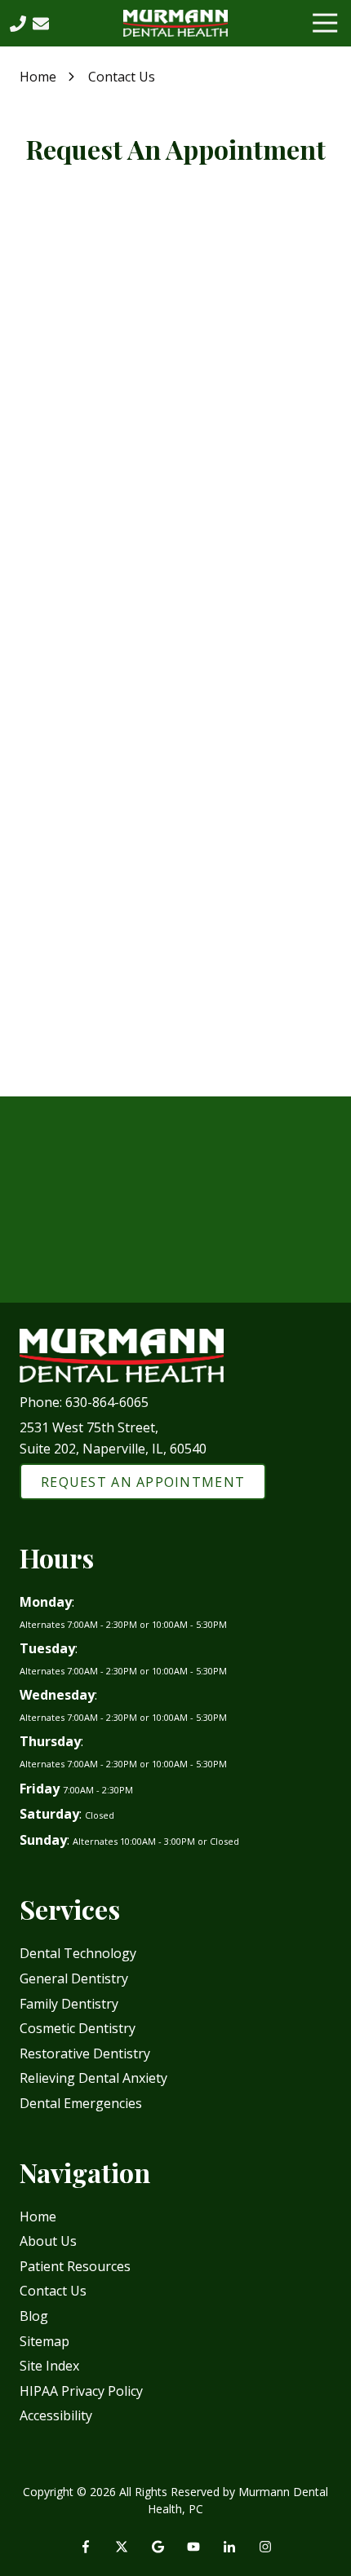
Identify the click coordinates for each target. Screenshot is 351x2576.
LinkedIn (229, 2547)
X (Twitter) (122, 2547)
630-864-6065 (107, 1402)
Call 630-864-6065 (175, 1235)
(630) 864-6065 (103, 595)
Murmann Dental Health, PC (144, 483)
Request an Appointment (175, 1285)
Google (158, 2547)
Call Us (18, 24)
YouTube (193, 2547)
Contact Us (41, 24)
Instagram (265, 2547)
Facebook (86, 2547)
